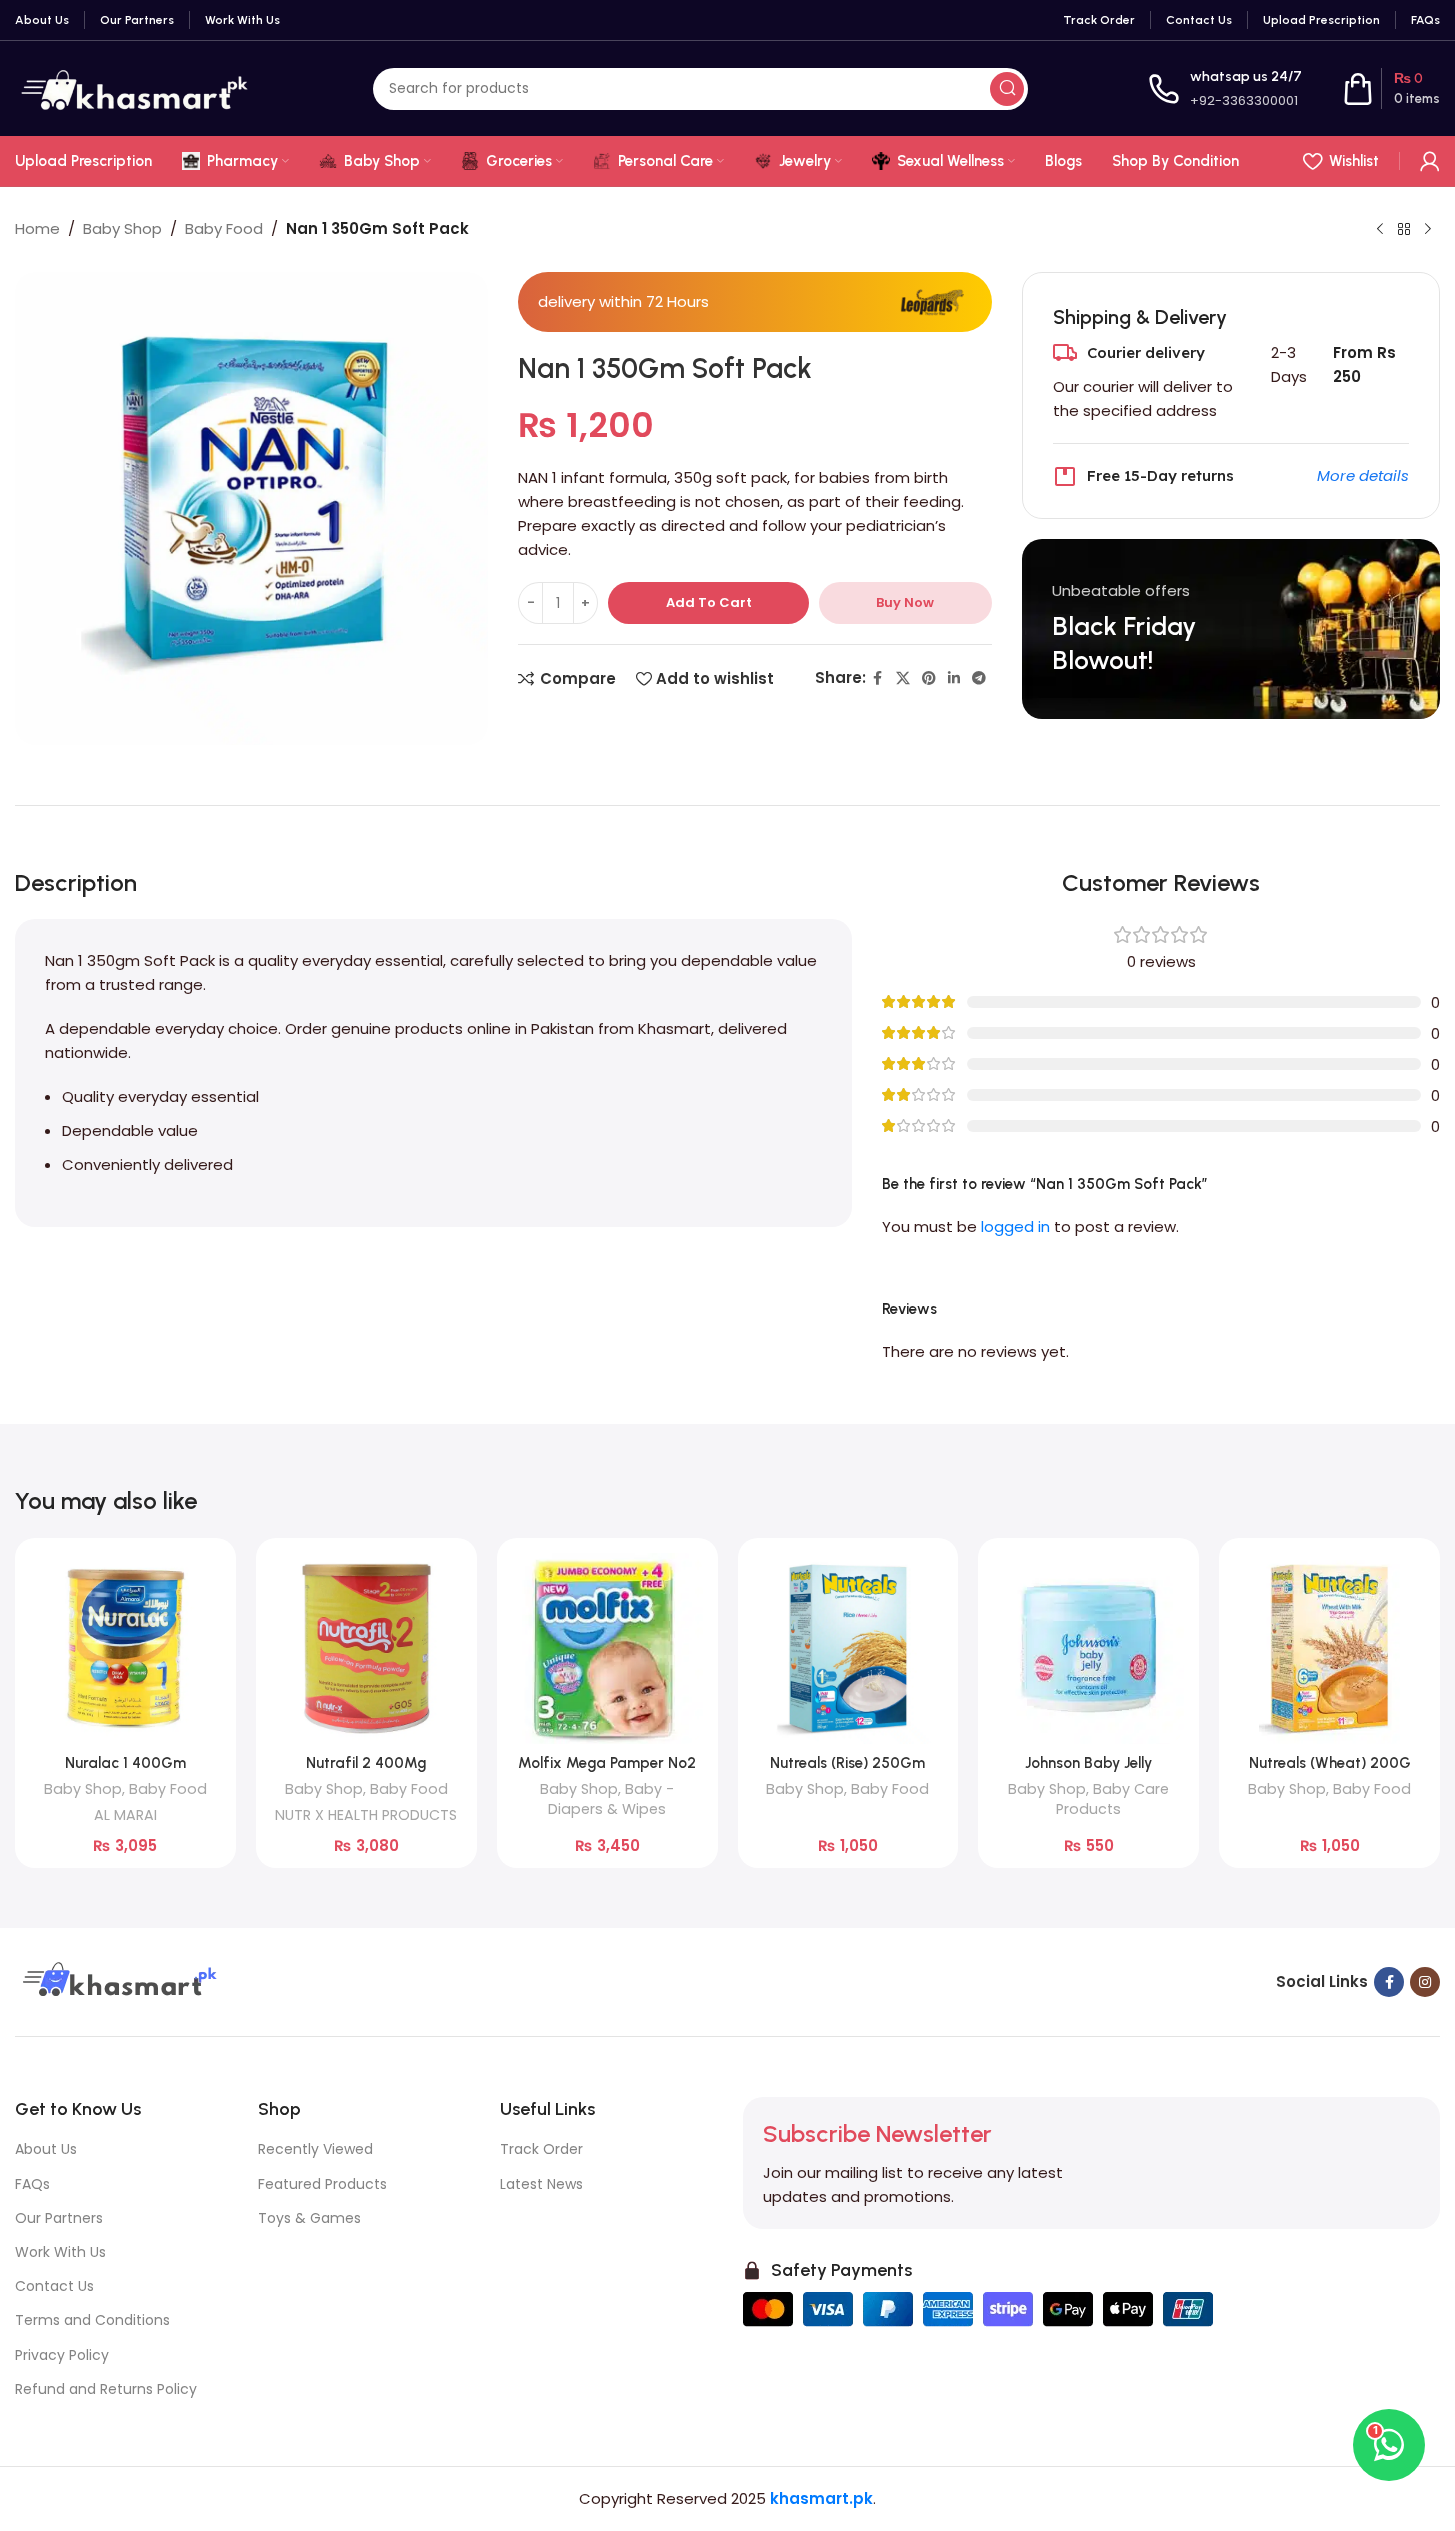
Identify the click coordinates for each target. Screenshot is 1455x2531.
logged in (1015, 1226)
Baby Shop (122, 228)
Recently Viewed (315, 2149)
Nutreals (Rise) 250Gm (847, 1763)
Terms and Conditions (92, 2320)
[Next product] (1428, 230)
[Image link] (117, 1980)
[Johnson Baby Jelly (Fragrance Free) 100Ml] (1088, 1648)
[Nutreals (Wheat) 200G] (1329, 1648)
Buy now (905, 602)
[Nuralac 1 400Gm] (125, 1648)
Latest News (541, 2184)
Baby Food (224, 228)
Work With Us (60, 2252)
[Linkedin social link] (954, 678)
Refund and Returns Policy (106, 2389)
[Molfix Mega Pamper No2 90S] (607, 1648)
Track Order (541, 2149)
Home (37, 228)
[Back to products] (1404, 230)
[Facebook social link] (878, 678)
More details (1363, 475)
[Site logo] (134, 87)
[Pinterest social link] (929, 678)
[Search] (1007, 89)
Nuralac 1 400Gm (125, 1763)
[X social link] (903, 678)
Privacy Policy (62, 2355)
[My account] (1430, 161)
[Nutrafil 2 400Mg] (366, 1648)
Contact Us (54, 2286)
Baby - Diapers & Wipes (611, 1799)
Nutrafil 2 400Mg (366, 1763)
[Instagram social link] (1425, 1982)
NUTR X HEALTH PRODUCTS (366, 1815)
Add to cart (709, 602)
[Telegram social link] (979, 678)
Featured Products (322, 2184)
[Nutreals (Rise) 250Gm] (848, 1648)
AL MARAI (125, 1815)
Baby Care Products (1112, 1799)
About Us (46, 2149)
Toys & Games (309, 2218)
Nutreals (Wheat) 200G (1330, 1763)
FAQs (32, 2184)
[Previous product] (1380, 230)
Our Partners (59, 2218)
